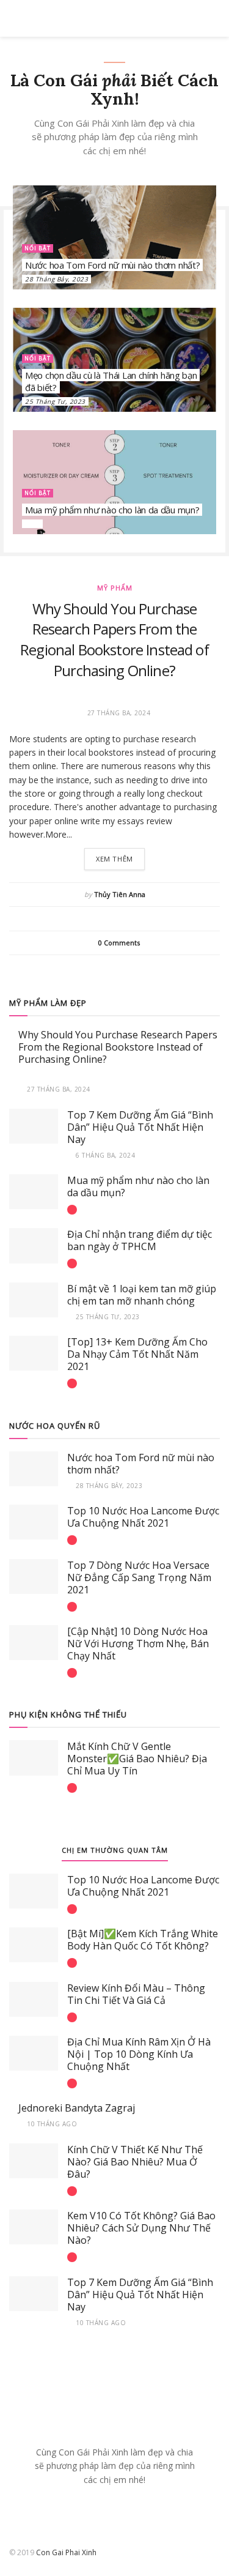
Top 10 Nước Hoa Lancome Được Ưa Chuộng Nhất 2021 (143, 1517)
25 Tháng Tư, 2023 (55, 401)
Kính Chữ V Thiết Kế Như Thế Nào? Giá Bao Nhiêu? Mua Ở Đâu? (135, 2162)
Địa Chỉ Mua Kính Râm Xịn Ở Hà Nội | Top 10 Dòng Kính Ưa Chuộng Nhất (139, 2054)
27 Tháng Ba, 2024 (58, 1089)
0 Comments (119, 943)
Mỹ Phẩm (115, 588)
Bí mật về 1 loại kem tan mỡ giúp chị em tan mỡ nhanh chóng (142, 1295)
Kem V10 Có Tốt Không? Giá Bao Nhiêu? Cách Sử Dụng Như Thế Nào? (141, 2228)
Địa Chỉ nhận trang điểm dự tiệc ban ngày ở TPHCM (140, 1240)
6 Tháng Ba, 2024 (104, 1155)
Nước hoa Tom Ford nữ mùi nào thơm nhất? (112, 265)
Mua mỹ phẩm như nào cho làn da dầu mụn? (112, 510)
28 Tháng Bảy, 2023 (56, 279)
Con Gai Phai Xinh (66, 2552)
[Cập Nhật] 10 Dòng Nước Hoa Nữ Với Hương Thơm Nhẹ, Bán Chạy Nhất (138, 1644)
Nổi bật (38, 248)
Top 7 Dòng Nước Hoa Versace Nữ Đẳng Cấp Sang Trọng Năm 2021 (139, 1577)
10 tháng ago (51, 2124)
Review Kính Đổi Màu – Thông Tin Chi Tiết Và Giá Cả (136, 1994)
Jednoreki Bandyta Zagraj (77, 2108)
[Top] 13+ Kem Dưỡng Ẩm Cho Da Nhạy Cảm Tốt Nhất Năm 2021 (137, 1354)
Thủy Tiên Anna (120, 894)
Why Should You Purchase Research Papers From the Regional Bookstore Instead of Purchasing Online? (114, 639)
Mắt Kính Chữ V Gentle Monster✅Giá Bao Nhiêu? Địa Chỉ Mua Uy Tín (137, 1759)
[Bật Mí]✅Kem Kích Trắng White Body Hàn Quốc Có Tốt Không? (143, 1940)
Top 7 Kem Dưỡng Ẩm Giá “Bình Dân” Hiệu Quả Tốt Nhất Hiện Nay (140, 1127)
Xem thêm (114, 859)
